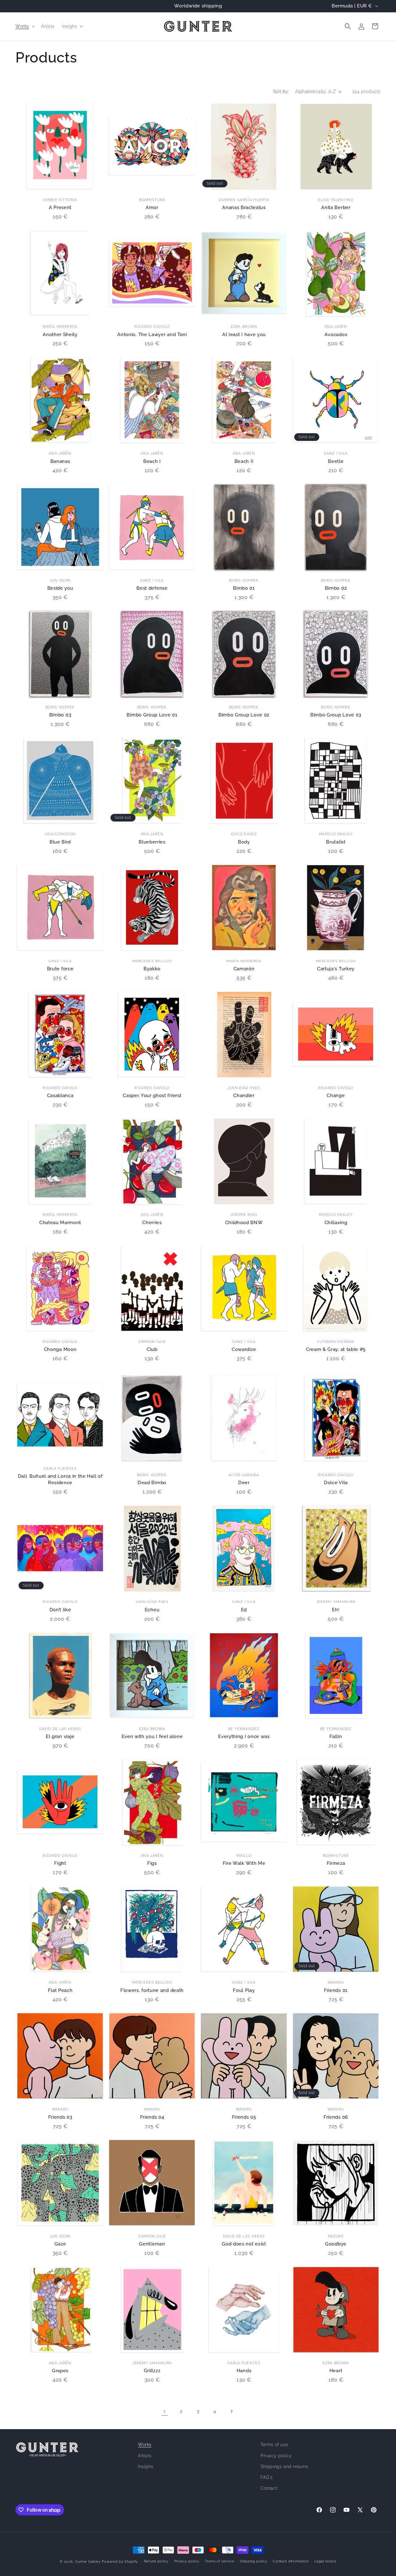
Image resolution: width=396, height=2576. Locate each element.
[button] (25, 26)
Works (145, 2445)
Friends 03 (60, 2117)
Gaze (60, 2244)
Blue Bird (60, 842)
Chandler (244, 1095)
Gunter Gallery (88, 2562)
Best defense (152, 588)
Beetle (336, 461)
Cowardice (244, 1349)
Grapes (60, 2371)
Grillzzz (152, 2371)
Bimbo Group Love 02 (244, 715)
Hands (244, 2371)
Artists (145, 2456)
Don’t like (60, 1610)
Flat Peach (60, 1990)
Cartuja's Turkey (336, 969)
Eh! (336, 1610)
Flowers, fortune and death (152, 1990)
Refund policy (156, 2561)
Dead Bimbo (152, 1482)
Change (336, 1095)
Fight (60, 1863)
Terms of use (274, 2445)
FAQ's (267, 2477)
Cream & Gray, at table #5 (336, 1349)
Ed (244, 1610)
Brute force (60, 969)
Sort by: (281, 92)
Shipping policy (254, 2561)
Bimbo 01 (244, 588)
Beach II (244, 461)
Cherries (152, 1222)
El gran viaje (60, 1736)
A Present (60, 207)
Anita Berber (336, 207)
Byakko (152, 969)
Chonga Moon (60, 1349)
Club (152, 1349)
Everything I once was (244, 1736)
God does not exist (244, 2244)
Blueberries (152, 842)
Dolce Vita (336, 1482)
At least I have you (244, 334)
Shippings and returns (284, 2467)
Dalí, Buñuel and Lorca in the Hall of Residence (60, 1479)
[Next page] (231, 2411)
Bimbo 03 (60, 715)
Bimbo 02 (336, 588)
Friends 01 (336, 1990)
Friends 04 (152, 2117)
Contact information (291, 2561)
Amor (152, 207)
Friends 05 (244, 2117)
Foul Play (244, 1990)
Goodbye (336, 2244)
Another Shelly (60, 334)
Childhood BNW (244, 1222)
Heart (336, 2371)
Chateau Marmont (60, 1222)
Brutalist (336, 842)
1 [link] (165, 2411)
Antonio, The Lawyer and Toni (152, 334)
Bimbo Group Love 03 (336, 715)
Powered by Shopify (120, 2562)
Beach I (152, 461)
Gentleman (152, 2244)
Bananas (60, 461)
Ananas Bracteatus (244, 207)
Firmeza (336, 1863)
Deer (244, 1482)
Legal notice (325, 2561)
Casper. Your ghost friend (152, 1095)
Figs (152, 1863)
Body (244, 842)
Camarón (244, 969)
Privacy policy (276, 2456)
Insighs (146, 2467)
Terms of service (219, 2561)
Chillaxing (336, 1222)
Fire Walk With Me (244, 1863)
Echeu (152, 1610)
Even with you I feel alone (152, 1736)
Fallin (336, 1736)
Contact (269, 2488)
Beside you (60, 588)
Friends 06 (336, 2117)
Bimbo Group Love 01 (152, 715)
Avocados (336, 334)
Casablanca (60, 1095)
